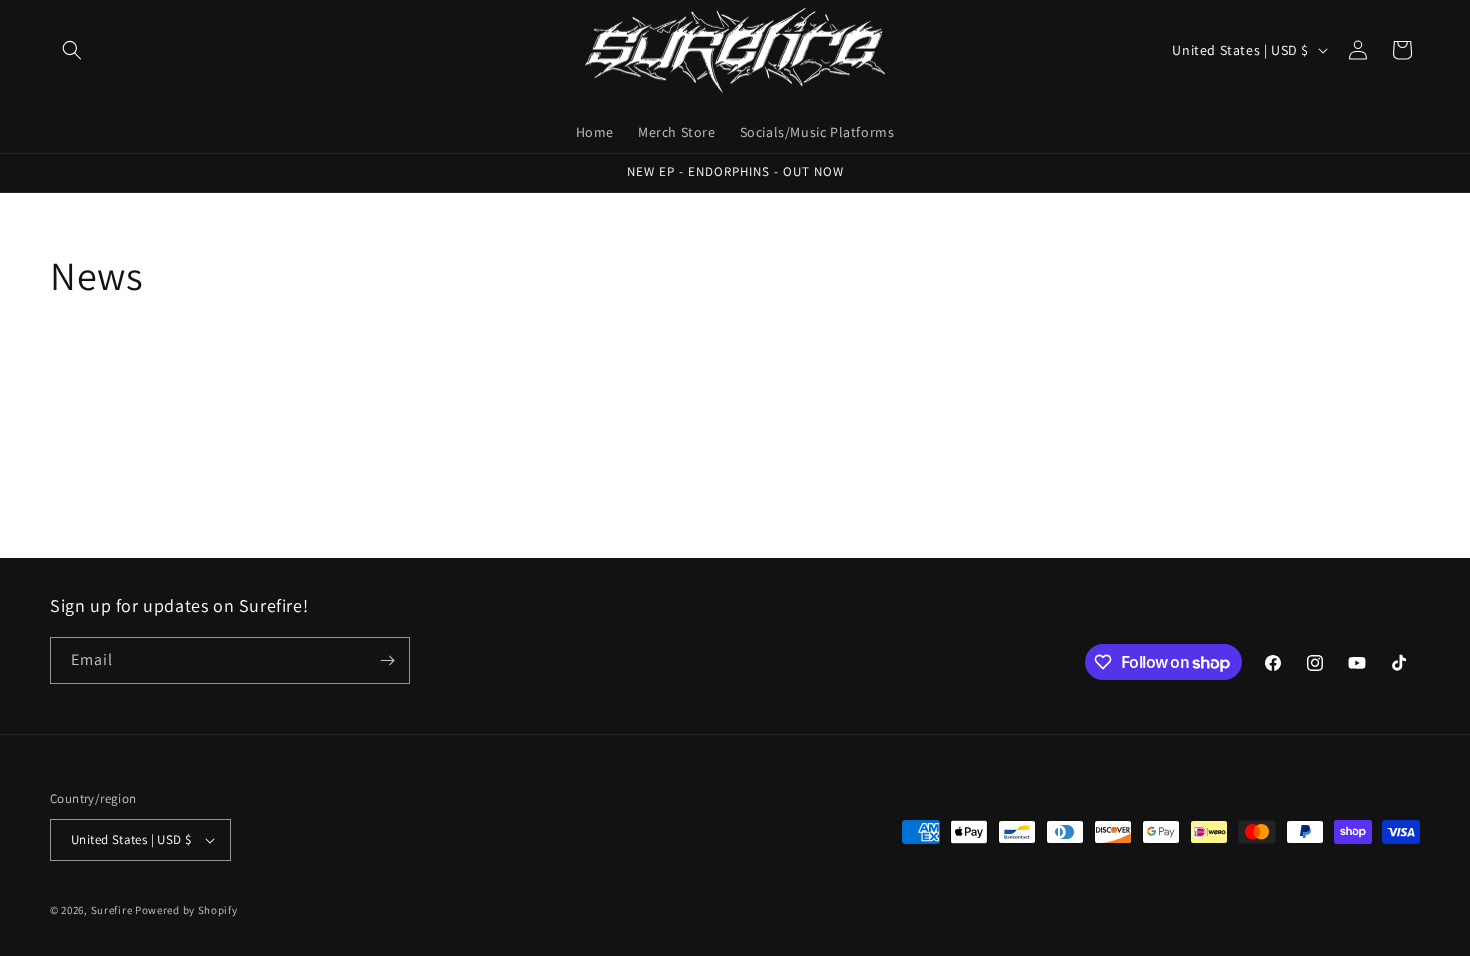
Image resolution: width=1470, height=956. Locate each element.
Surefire (112, 910)
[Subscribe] (387, 660)
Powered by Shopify (186, 910)
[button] (72, 50)
